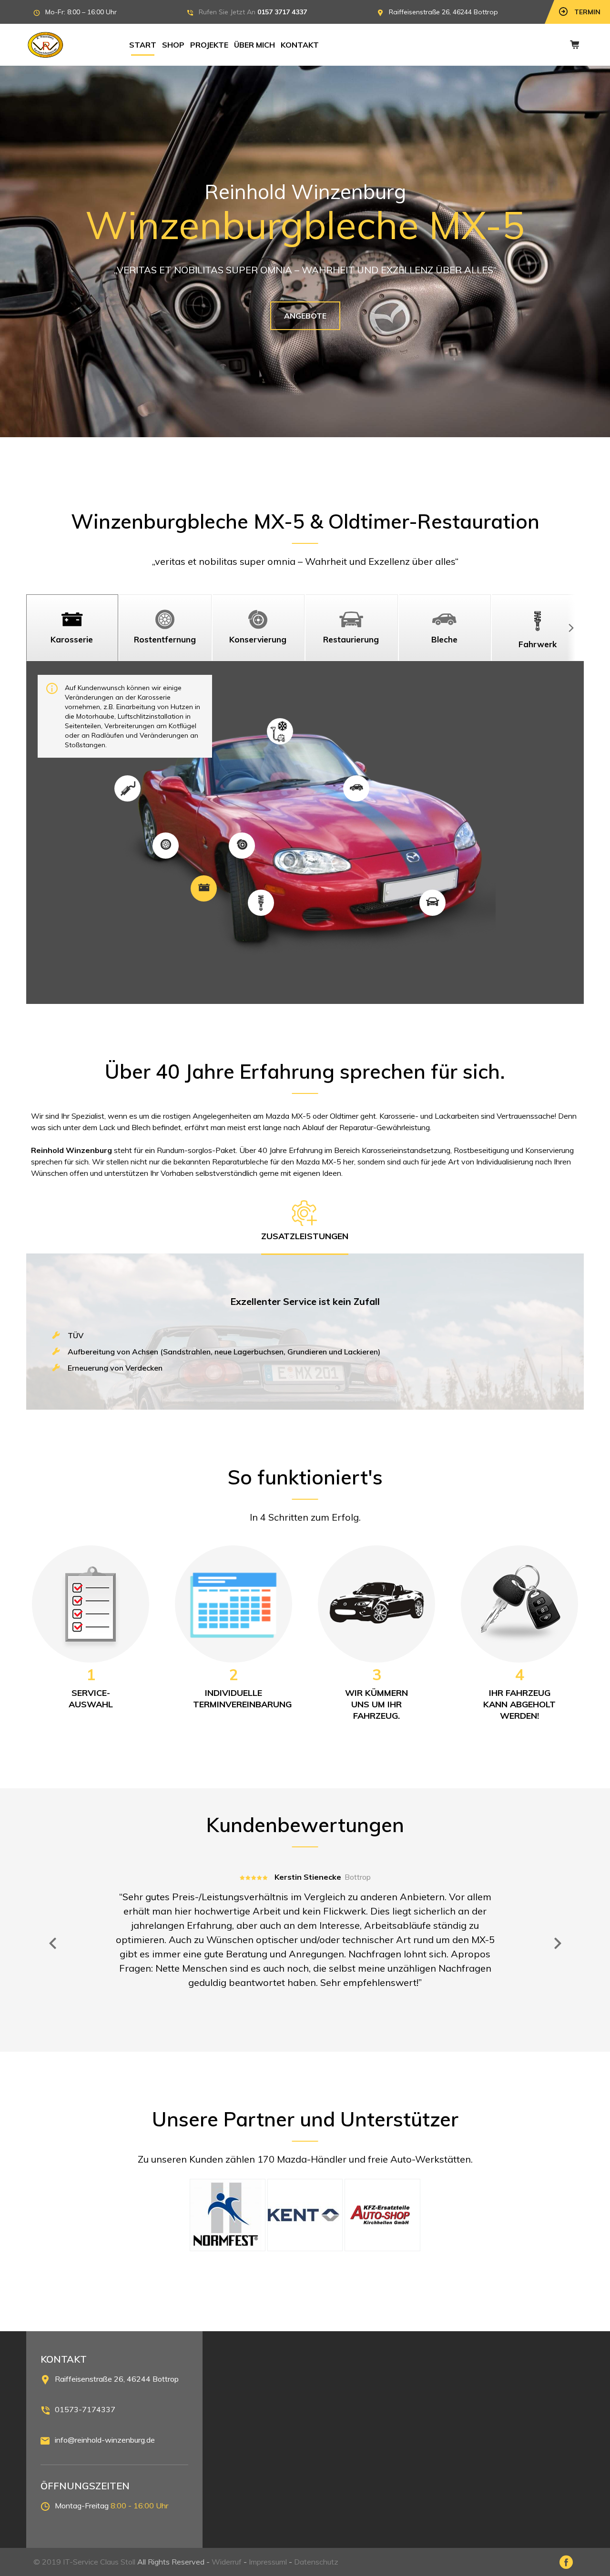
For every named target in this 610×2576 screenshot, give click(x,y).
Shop (173, 45)
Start (143, 45)
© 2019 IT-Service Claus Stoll (84, 2562)
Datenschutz (316, 2562)
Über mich (254, 45)
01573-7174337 (85, 2409)
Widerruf (227, 2562)
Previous (52, 1944)
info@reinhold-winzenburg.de (105, 2440)
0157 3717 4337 (282, 12)
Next (558, 1944)
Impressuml (268, 2562)
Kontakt (300, 45)
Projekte (209, 45)
